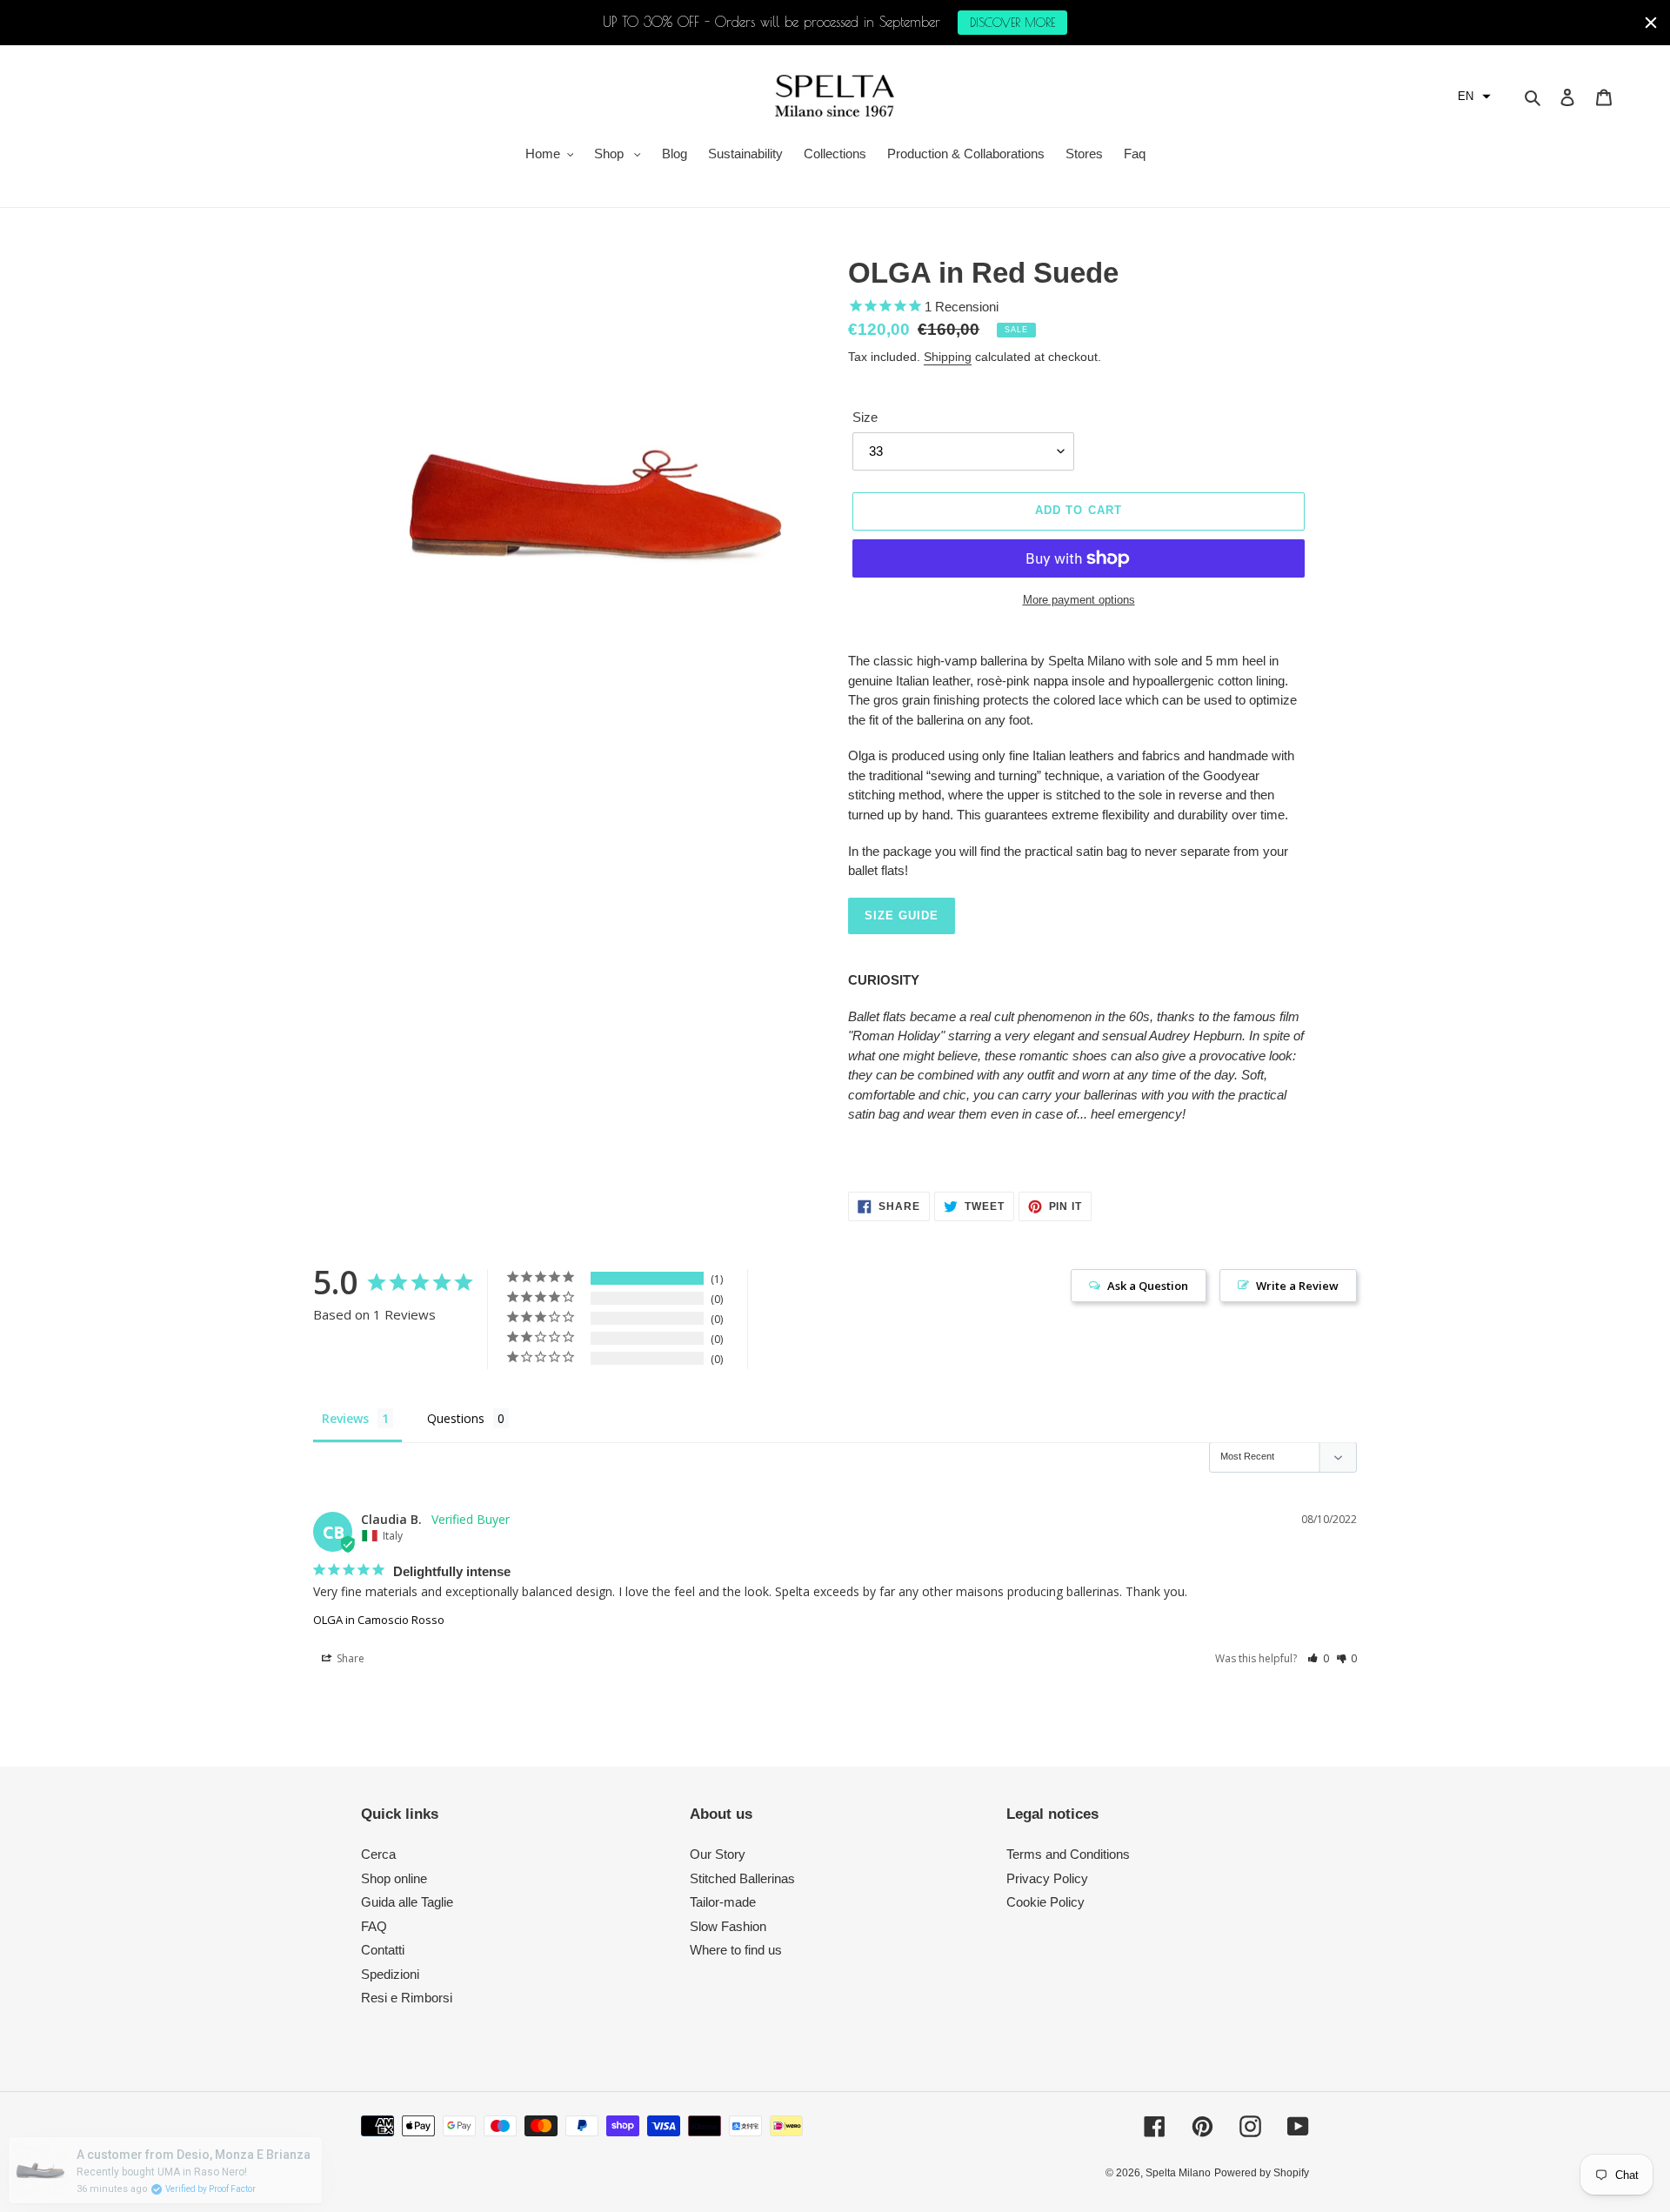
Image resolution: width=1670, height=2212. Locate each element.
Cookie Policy (1045, 1902)
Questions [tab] (456, 1418)
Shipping (948, 357)
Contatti (383, 1950)
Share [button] (349, 1658)
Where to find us (736, 1950)
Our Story (718, 1854)
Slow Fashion (728, 1926)
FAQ (374, 1926)
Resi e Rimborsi (407, 1998)
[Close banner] (1651, 23)
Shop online (394, 1878)
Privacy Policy (1047, 1878)
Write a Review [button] (1297, 1286)
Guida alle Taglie (407, 1902)
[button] (1474, 97)
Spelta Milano (1178, 2173)
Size (865, 417)
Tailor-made (723, 1902)
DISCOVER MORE (1012, 23)
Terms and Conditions (1068, 1854)
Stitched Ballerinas (742, 1878)
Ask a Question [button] (1148, 1286)
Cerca (378, 1854)
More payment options (1079, 600)
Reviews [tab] (345, 1418)
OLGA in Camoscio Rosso (379, 1620)
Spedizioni (390, 1974)
